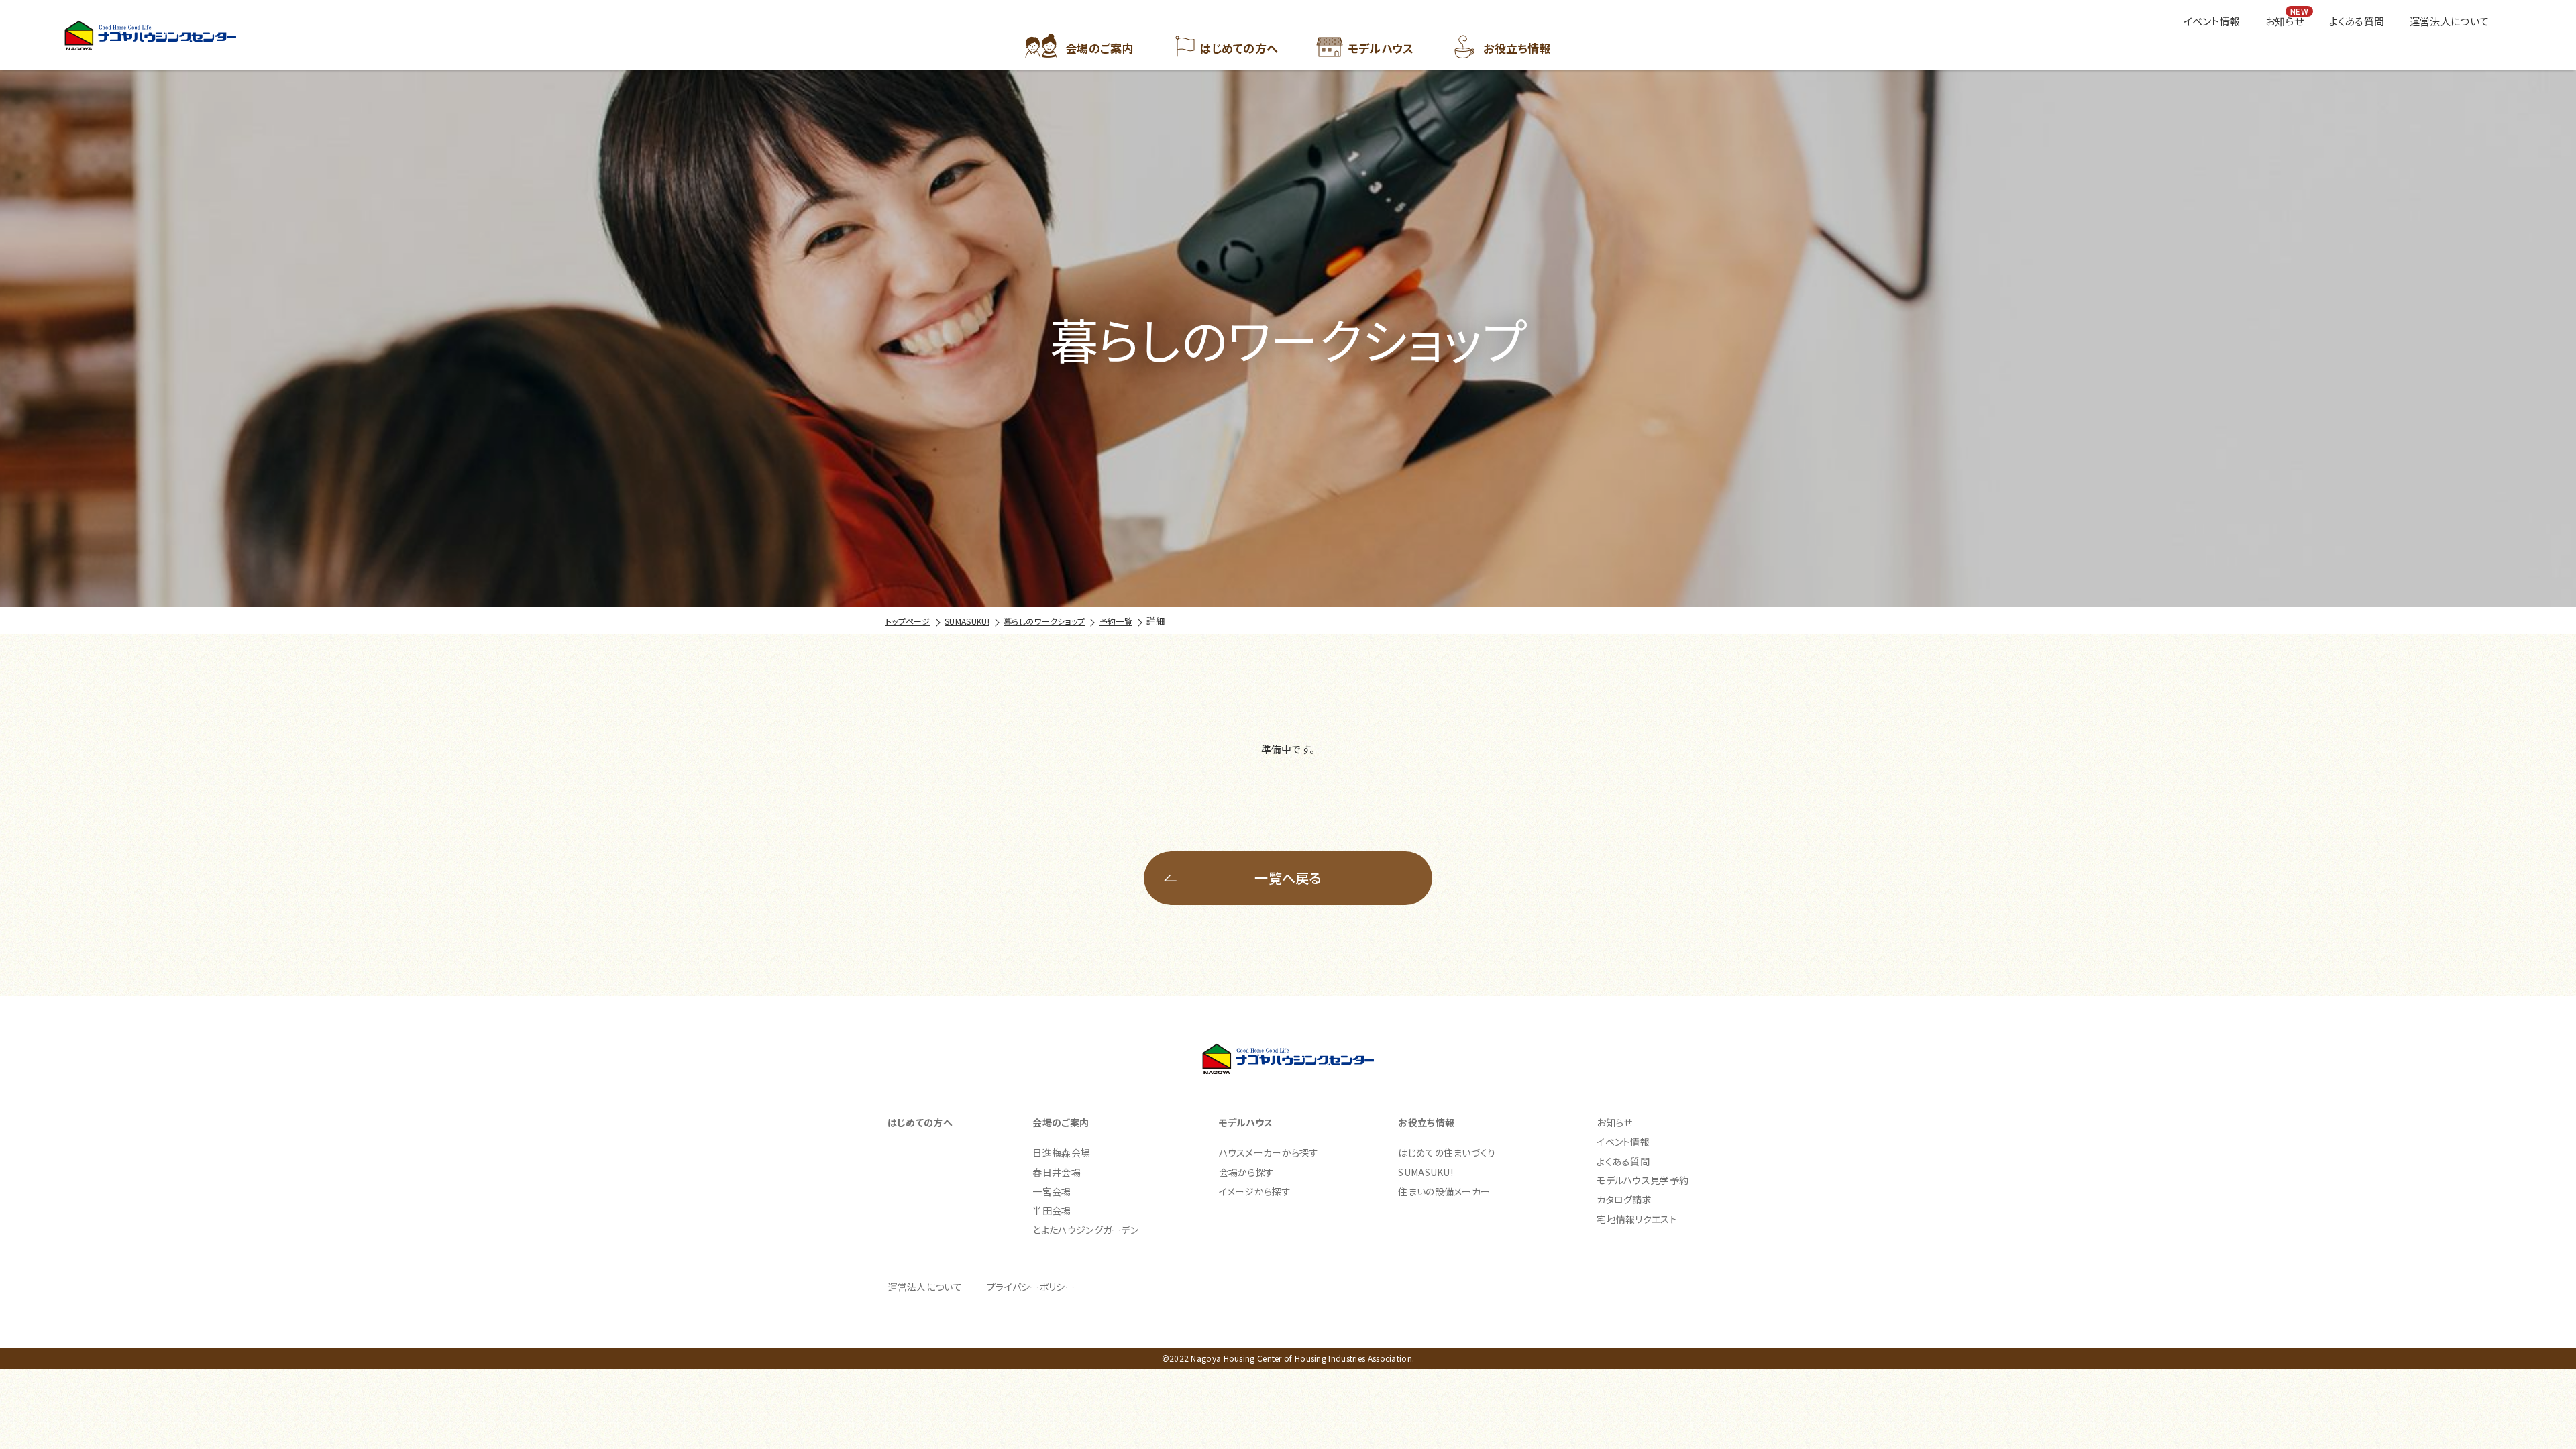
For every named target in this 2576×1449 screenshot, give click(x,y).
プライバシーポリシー (1031, 1287)
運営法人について (925, 1287)
